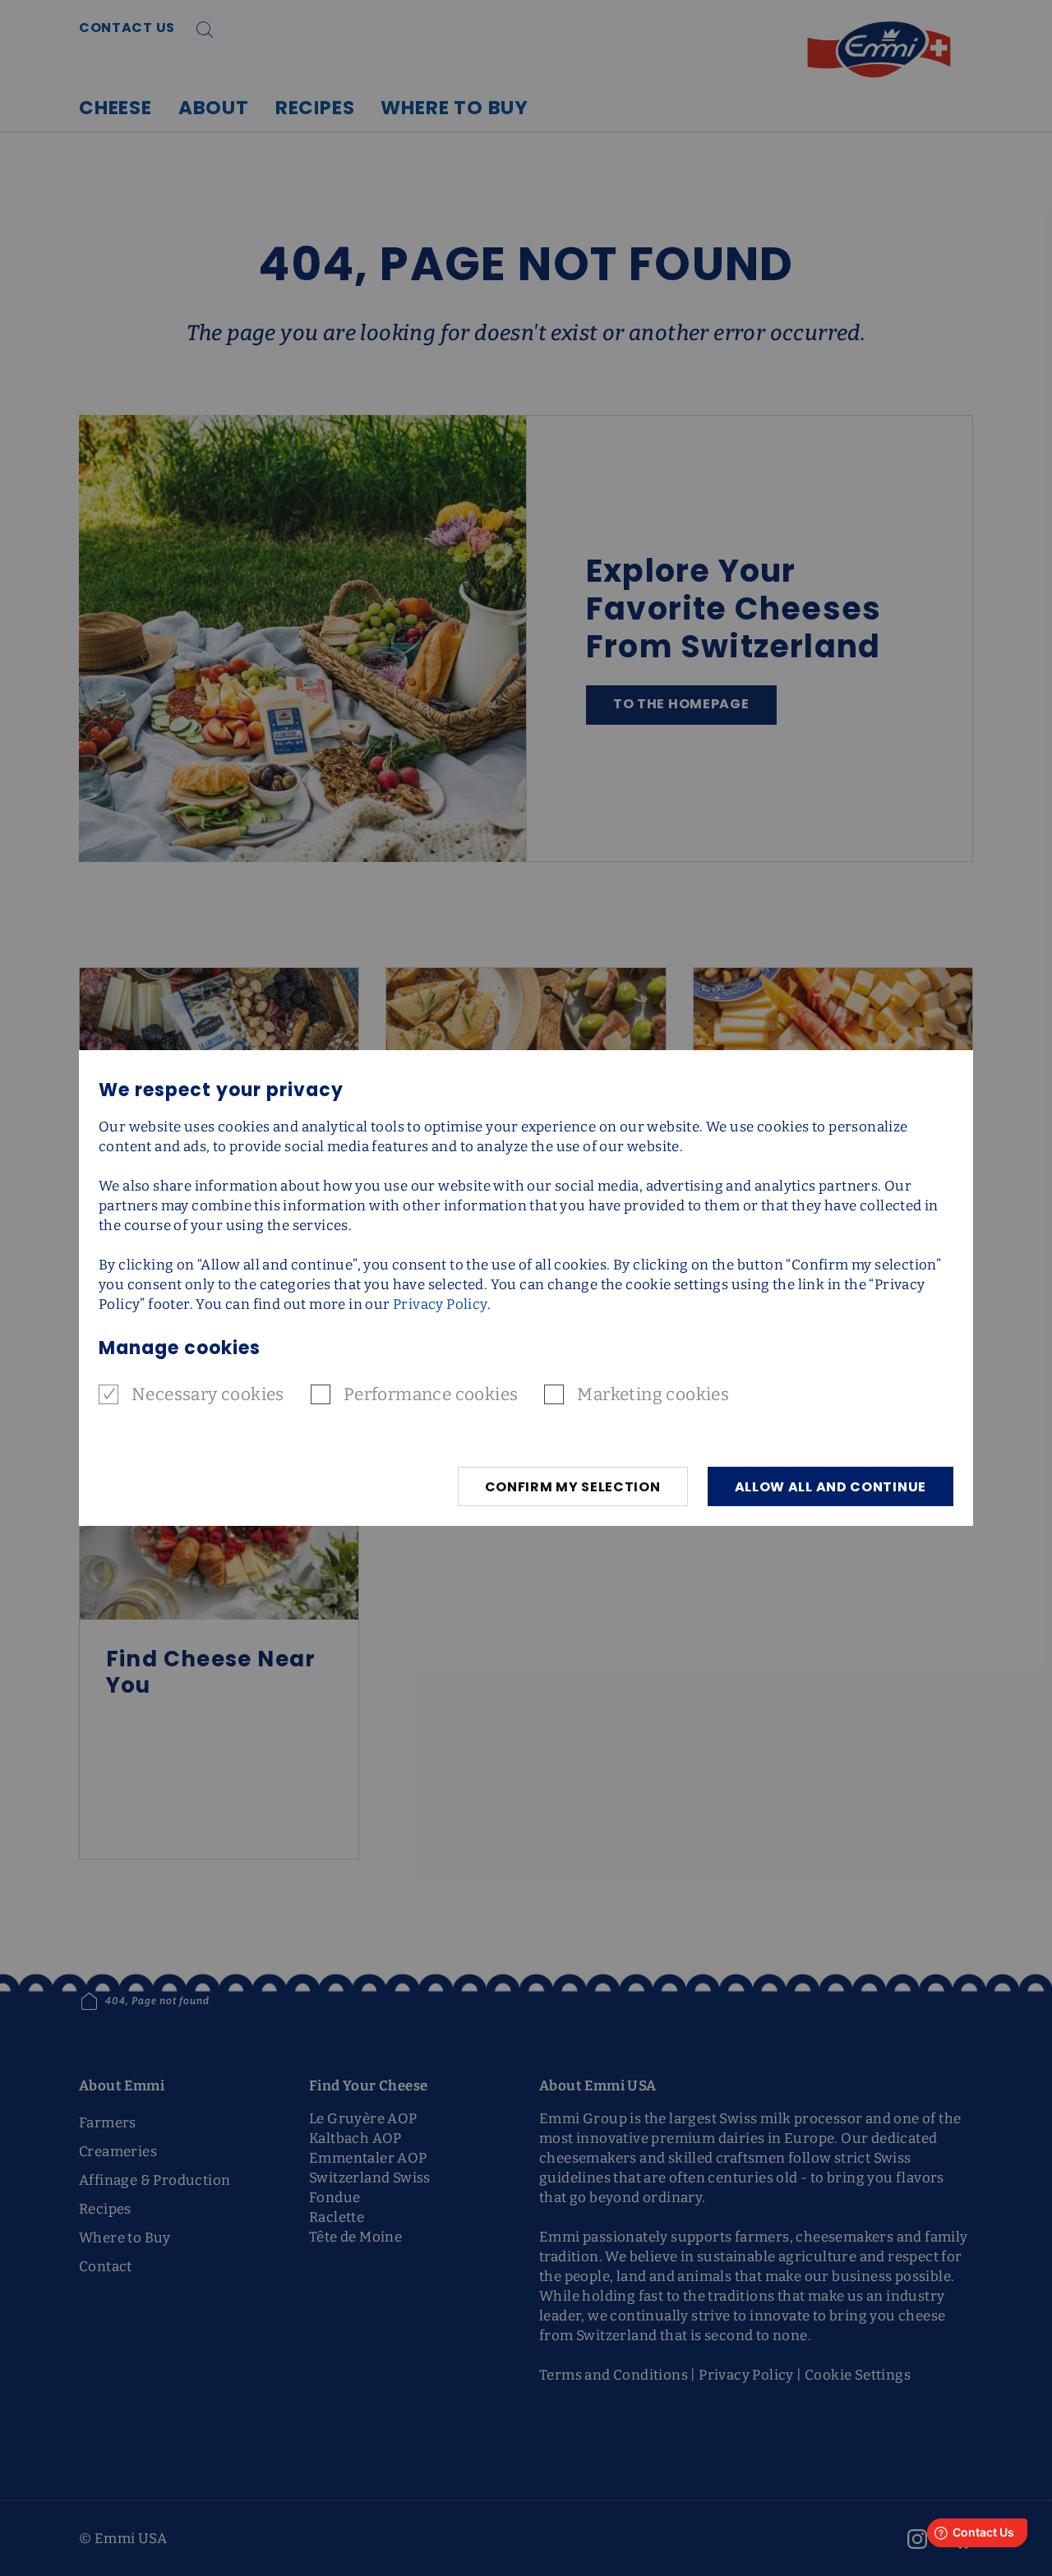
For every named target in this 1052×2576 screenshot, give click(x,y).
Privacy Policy (440, 1304)
